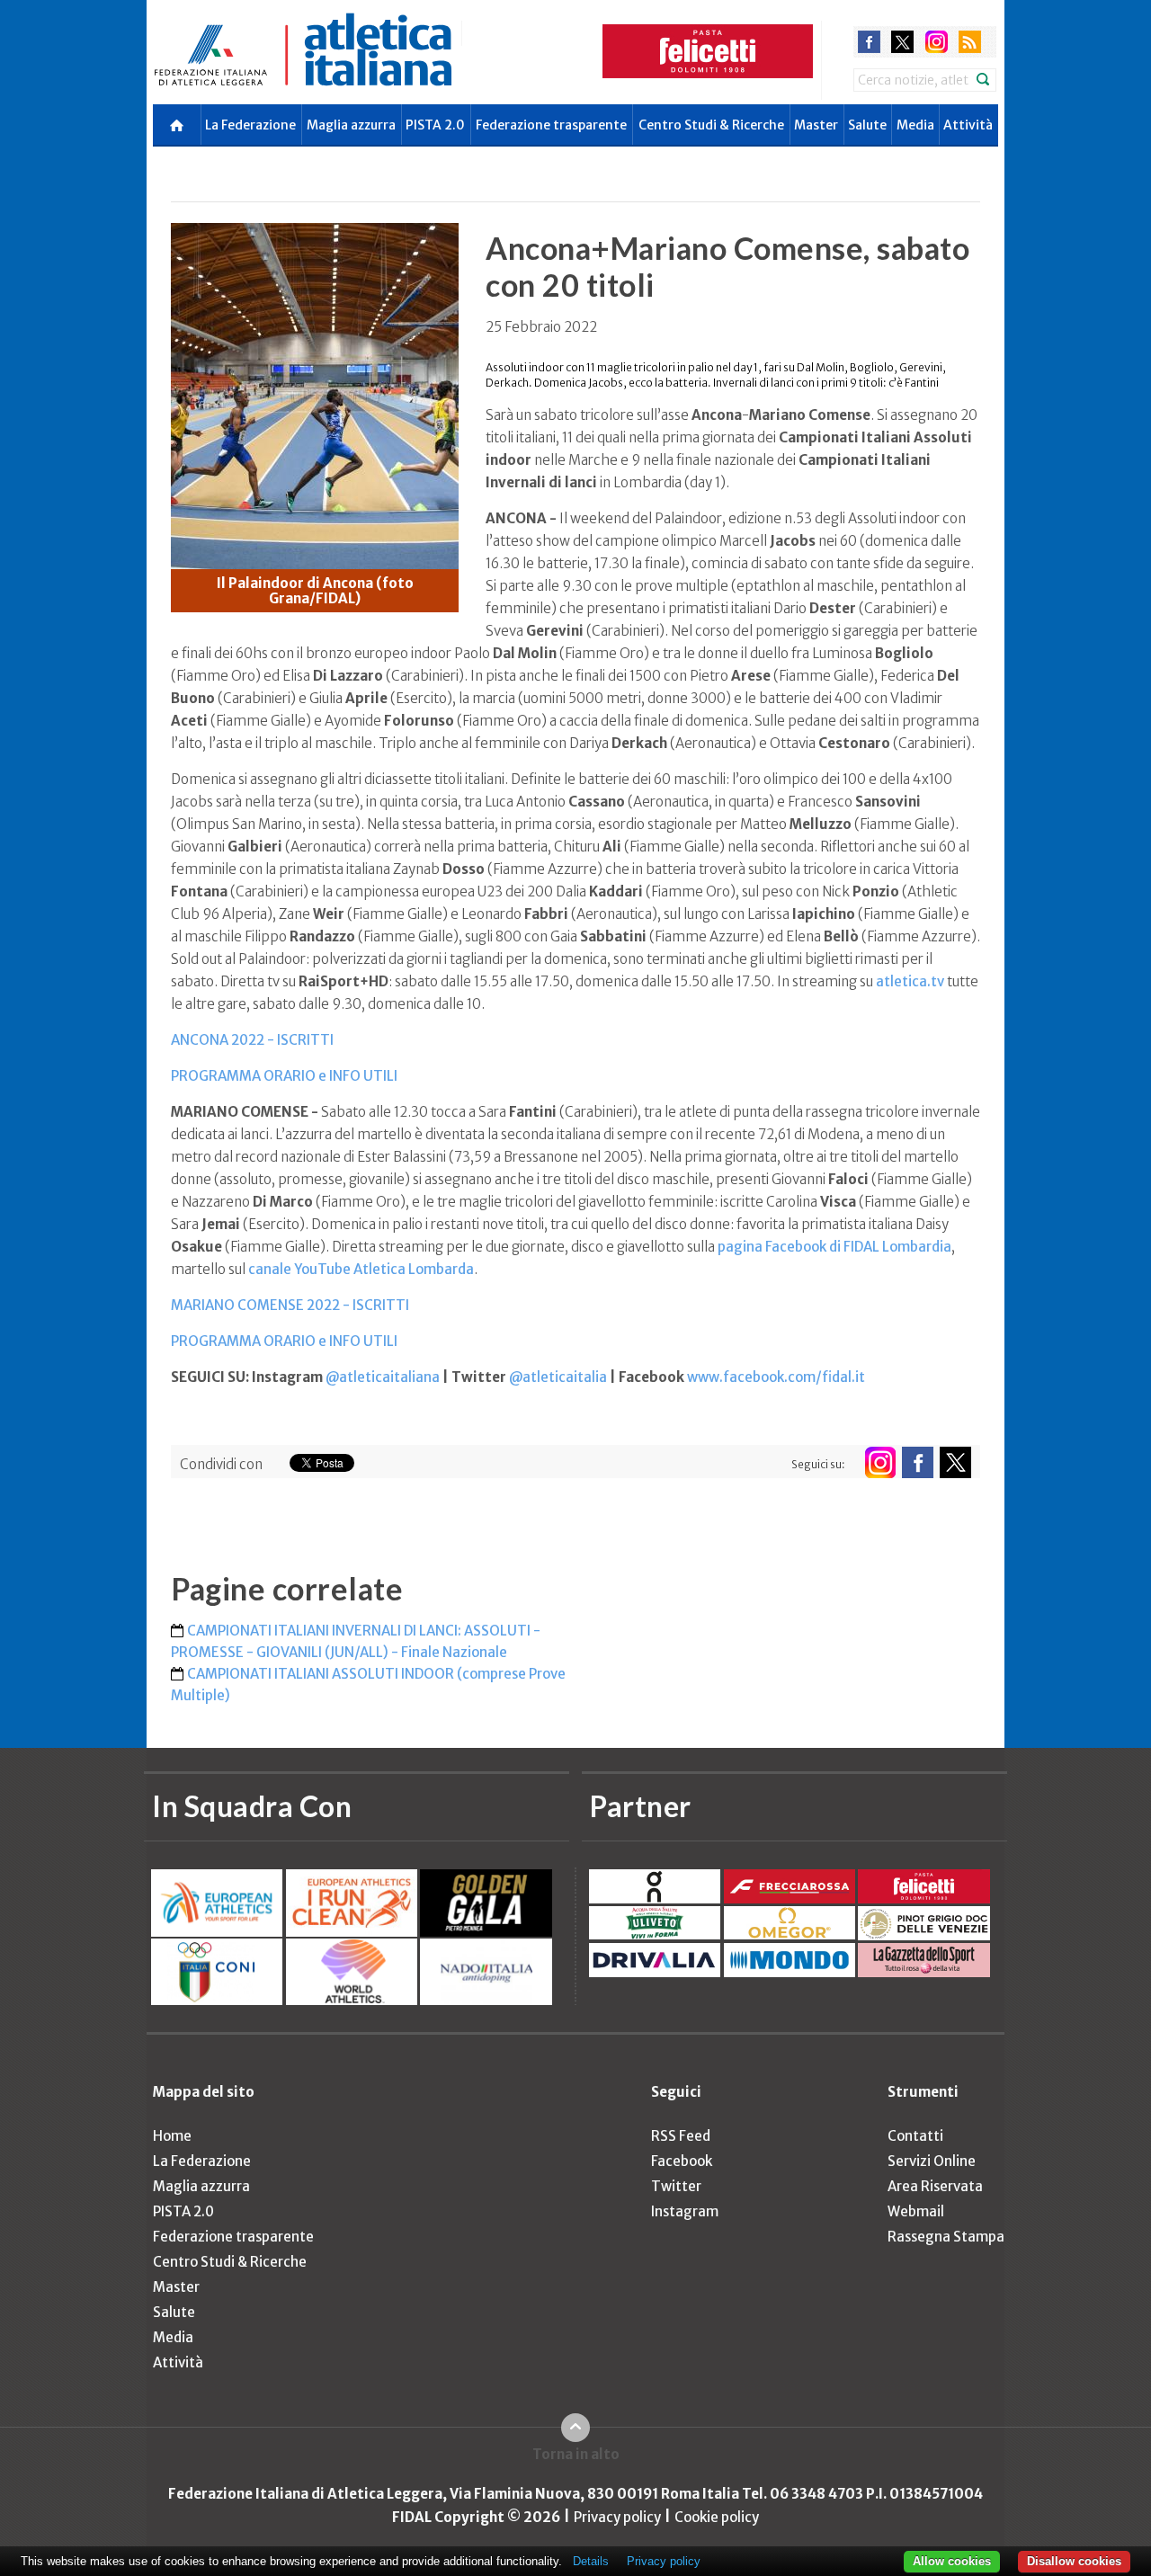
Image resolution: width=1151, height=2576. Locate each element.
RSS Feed (681, 2136)
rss (970, 42)
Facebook (682, 2161)
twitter (902, 42)
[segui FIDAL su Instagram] (880, 1462)
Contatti (915, 2136)
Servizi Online (932, 2161)
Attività (968, 125)
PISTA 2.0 (435, 125)
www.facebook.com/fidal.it (776, 1377)
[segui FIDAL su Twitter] (955, 1462)
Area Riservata (935, 2186)
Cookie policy (717, 2517)
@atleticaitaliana (383, 1377)
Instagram (685, 2211)
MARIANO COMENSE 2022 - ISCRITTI (290, 1305)
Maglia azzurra (351, 125)
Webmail (916, 2211)
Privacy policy (617, 2517)
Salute (867, 125)
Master (816, 125)
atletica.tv (910, 981)
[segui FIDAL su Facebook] (918, 1462)
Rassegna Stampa (946, 2237)
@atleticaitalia (558, 1377)
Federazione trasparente (551, 125)
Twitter (676, 2186)
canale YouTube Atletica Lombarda (361, 1269)
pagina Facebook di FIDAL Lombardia (834, 1247)
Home (172, 2136)
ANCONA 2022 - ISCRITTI (252, 1040)
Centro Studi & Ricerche (711, 125)
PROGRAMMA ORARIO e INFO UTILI (284, 1076)
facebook (869, 42)
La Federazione (250, 125)
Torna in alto (576, 2454)
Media (915, 125)
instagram (937, 42)
